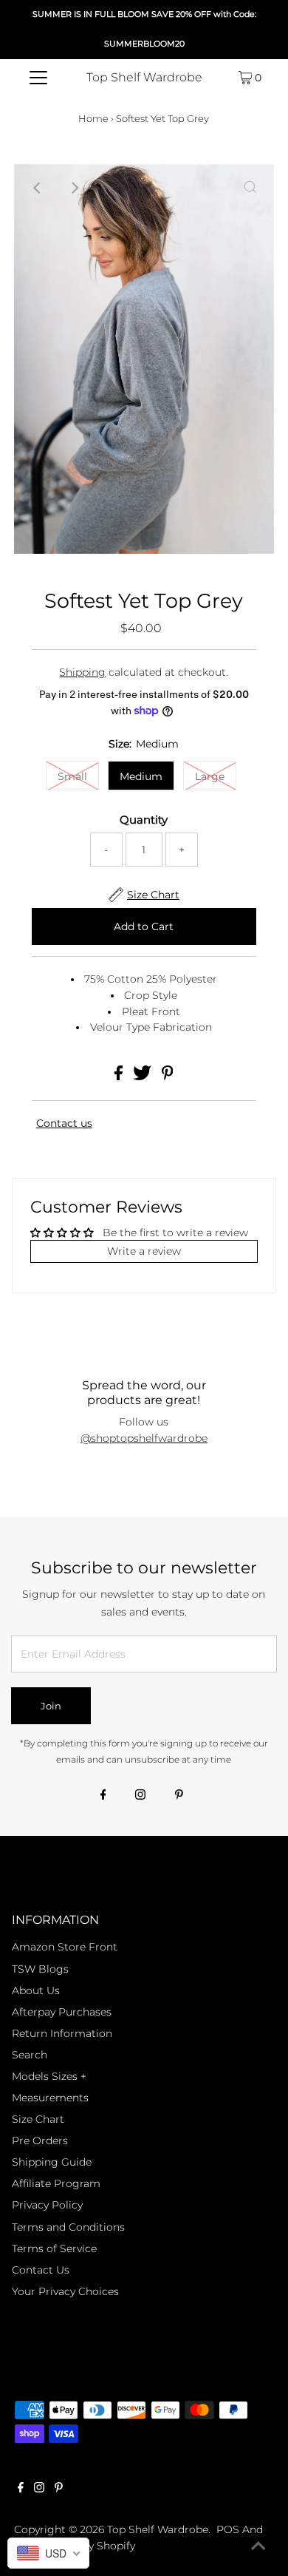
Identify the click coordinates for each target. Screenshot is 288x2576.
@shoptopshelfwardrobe (144, 1438)
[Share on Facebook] (120, 1077)
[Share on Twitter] (144, 1077)
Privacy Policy (47, 2205)
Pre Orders (40, 2141)
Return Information (62, 2033)
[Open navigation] (38, 78)
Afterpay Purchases (62, 2012)
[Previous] (38, 188)
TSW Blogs (40, 1969)
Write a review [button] (144, 1251)
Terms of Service (54, 2248)
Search (30, 2055)
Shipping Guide (52, 2162)
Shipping (82, 672)
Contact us (64, 1123)
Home (93, 118)
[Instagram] (140, 1796)
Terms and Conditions (68, 2227)
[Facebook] (103, 1796)
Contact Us (41, 2270)
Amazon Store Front (65, 1947)
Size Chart (38, 2119)
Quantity (144, 820)
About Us (36, 1990)
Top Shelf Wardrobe (144, 77)
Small (72, 776)
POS (228, 2529)
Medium (141, 776)
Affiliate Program (56, 2183)
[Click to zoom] (250, 188)
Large (210, 776)
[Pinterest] (179, 1796)
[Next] (74, 188)
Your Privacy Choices (65, 2291)
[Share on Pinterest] (168, 1077)
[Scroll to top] (258, 2546)
